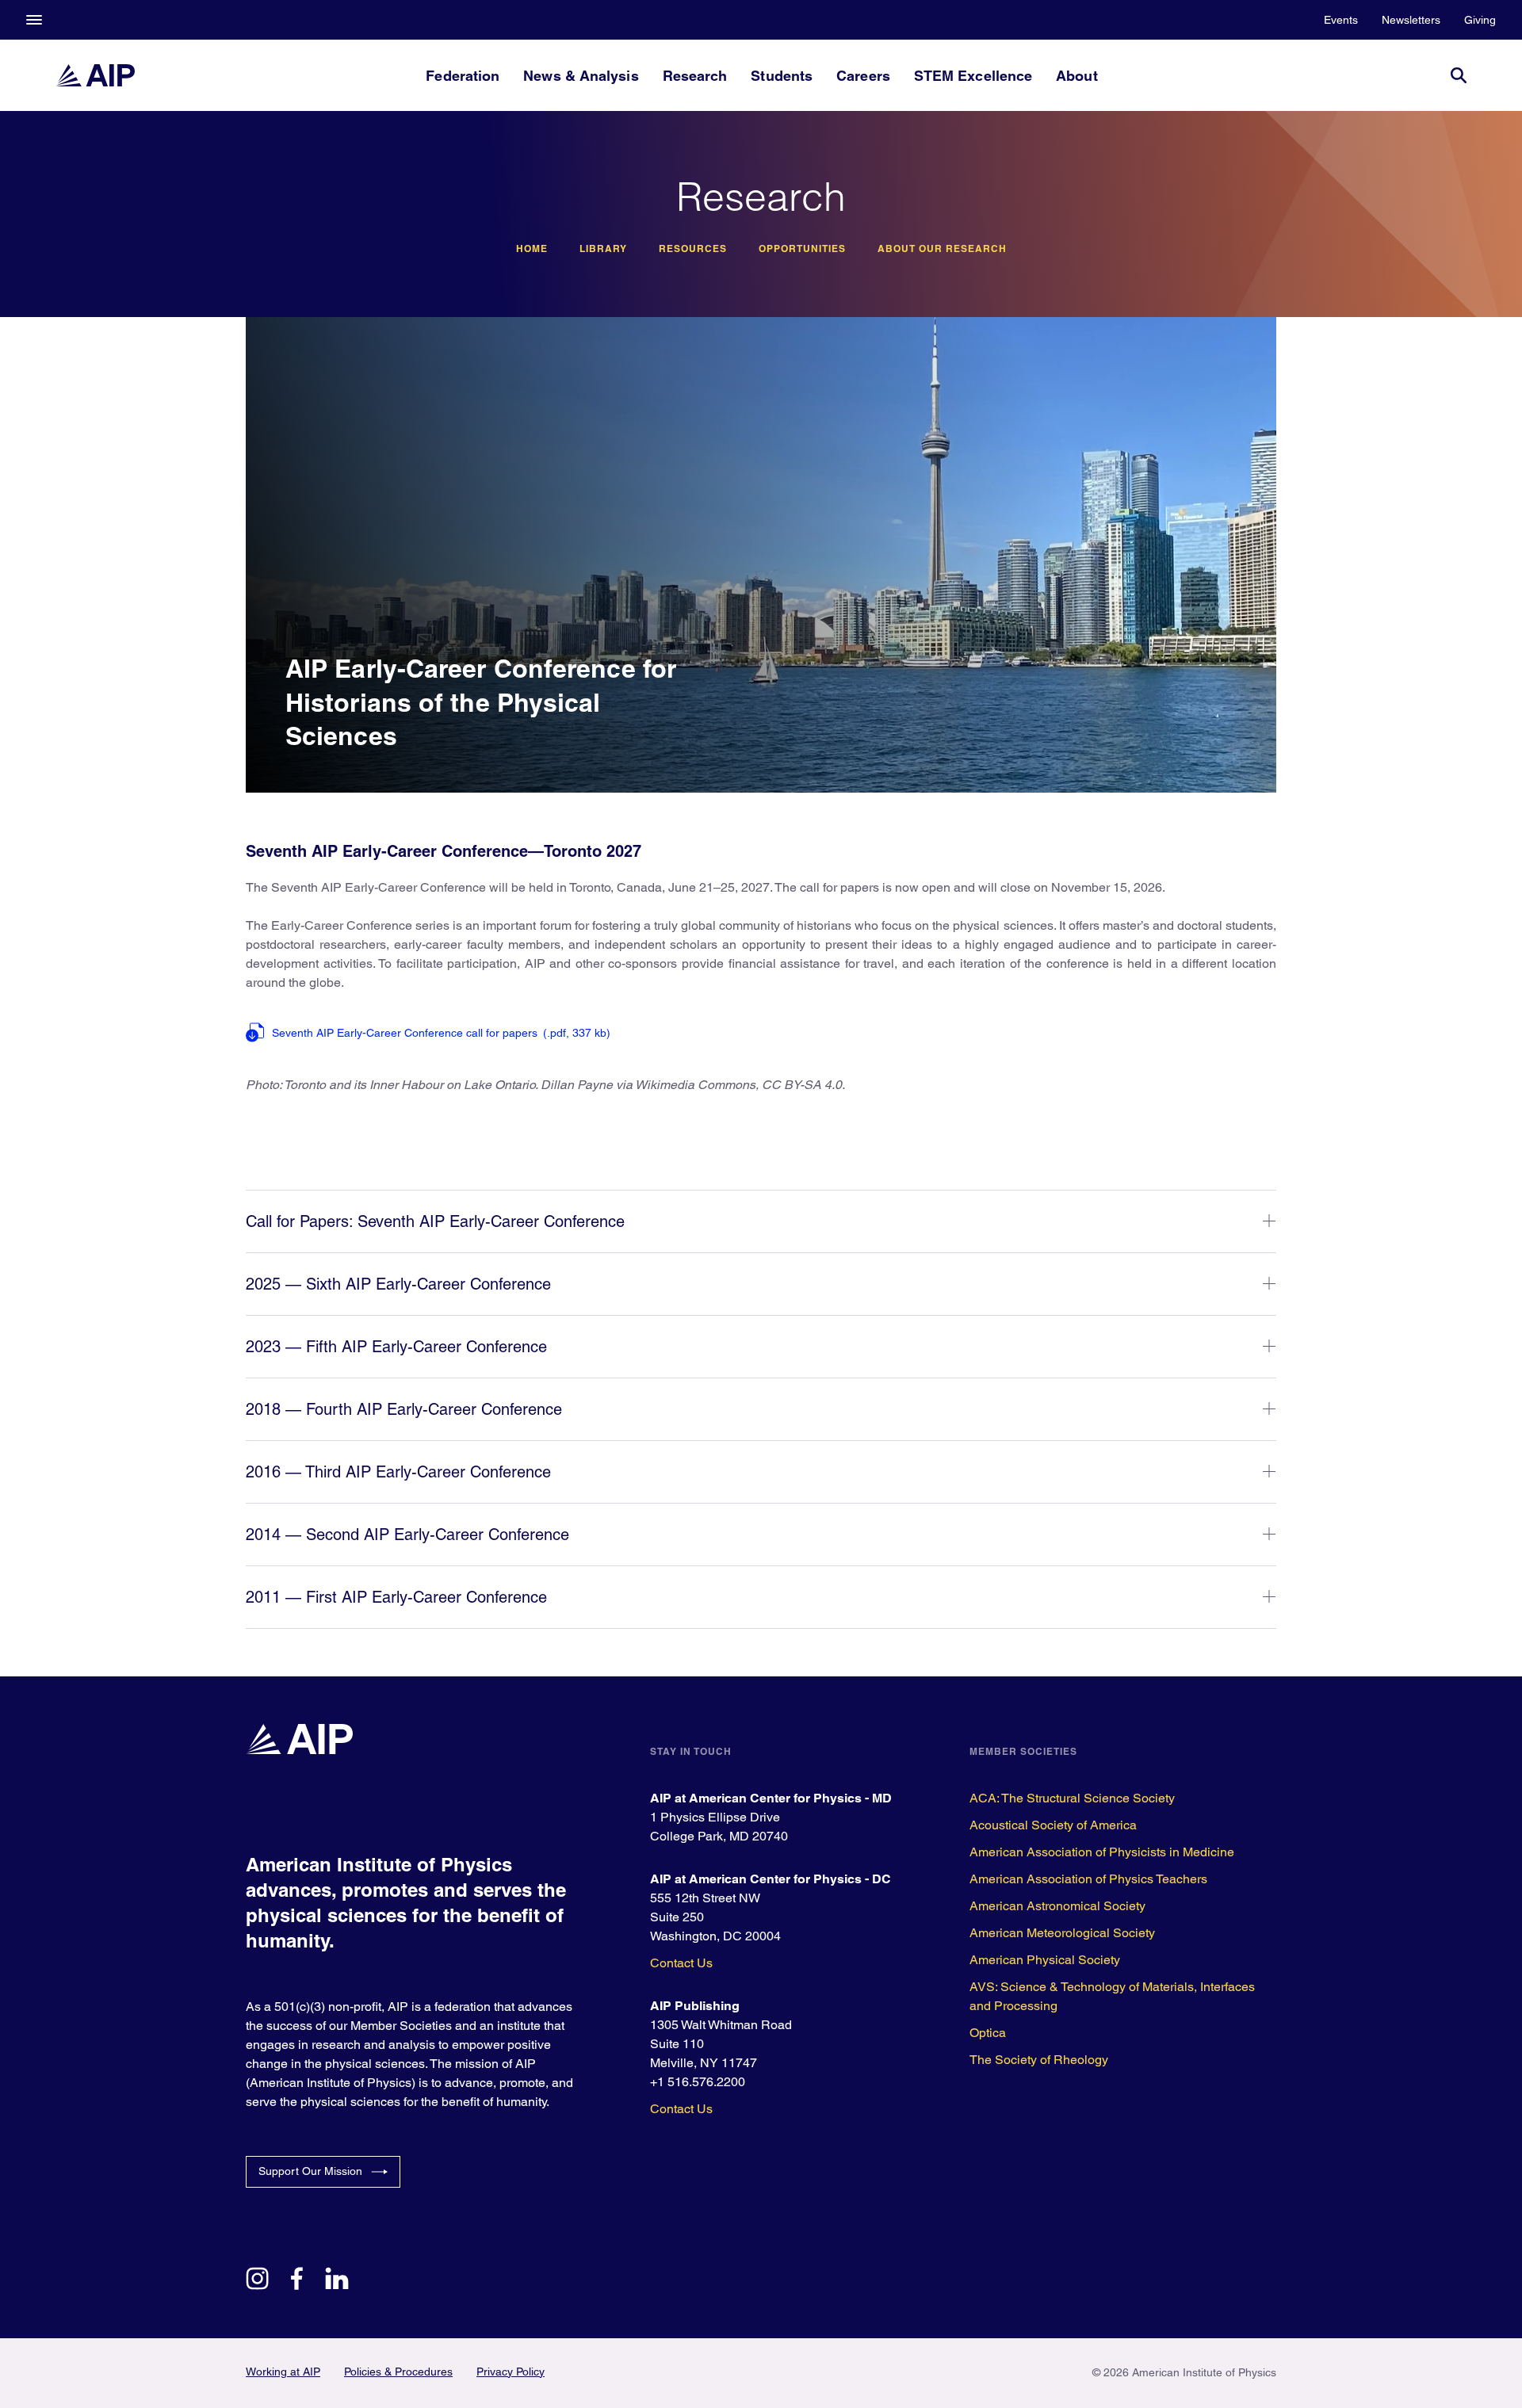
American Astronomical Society (1057, 1906)
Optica (988, 2033)
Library (603, 249)
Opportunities (802, 249)
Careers (863, 76)
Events (1341, 20)
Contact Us (681, 1963)
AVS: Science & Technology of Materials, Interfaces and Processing (1112, 1996)
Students (782, 76)
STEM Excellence (973, 76)
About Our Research (942, 249)
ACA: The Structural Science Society (1072, 1798)
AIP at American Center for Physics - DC (771, 1879)
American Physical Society (1045, 1960)
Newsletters (1411, 20)
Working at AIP (283, 2372)
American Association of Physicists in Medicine (1102, 1852)
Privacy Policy (511, 2372)
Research (695, 76)
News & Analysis (581, 76)
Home (532, 249)
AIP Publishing (695, 2006)
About (1076, 76)
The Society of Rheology (1039, 2060)
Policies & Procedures (398, 2372)
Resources (693, 249)
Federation (463, 76)
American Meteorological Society (1062, 1933)
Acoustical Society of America (1053, 1825)
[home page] (95, 75)
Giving (1480, 20)
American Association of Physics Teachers (1088, 1879)
